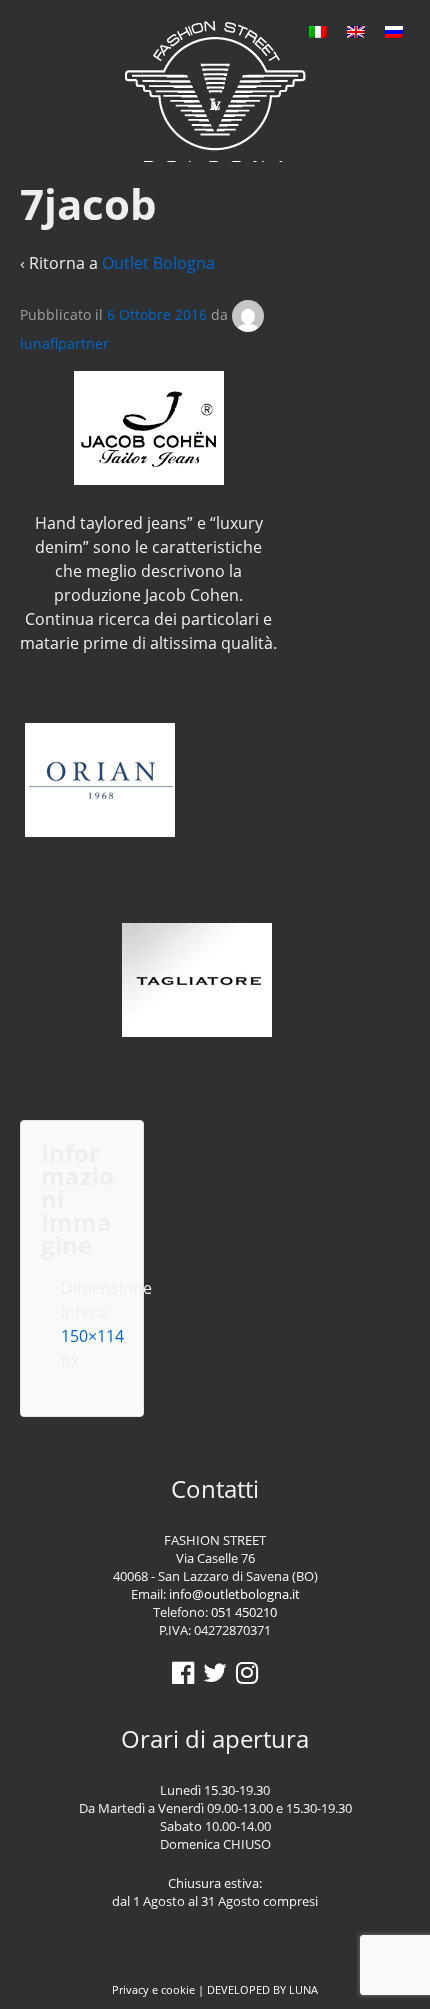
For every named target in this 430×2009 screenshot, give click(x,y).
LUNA (303, 1989)
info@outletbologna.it (234, 1594)
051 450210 (244, 1612)
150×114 (92, 1336)
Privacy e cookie (153, 1989)
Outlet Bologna (158, 263)
